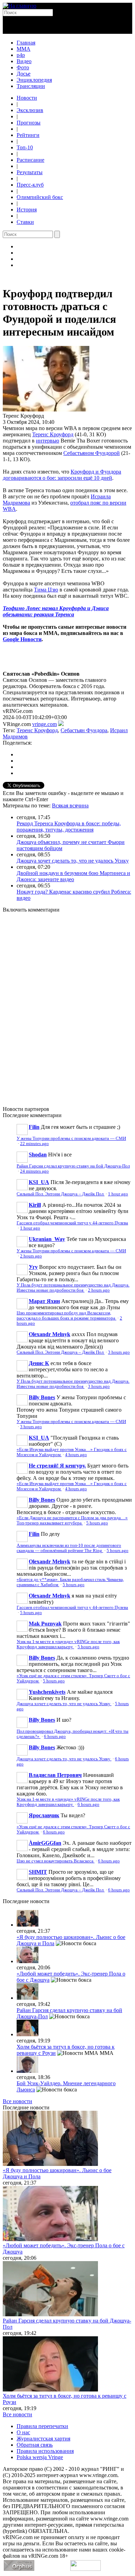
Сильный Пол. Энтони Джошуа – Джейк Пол (61, 1194)
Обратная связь (35, 2445)
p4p (21, 55)
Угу (33, 1267)
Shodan (38, 1155)
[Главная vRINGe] (20, 6)
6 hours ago (55, 1737)
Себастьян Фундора (84, 730)
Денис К (39, 1363)
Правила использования (45, 2451)
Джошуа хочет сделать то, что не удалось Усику (73, 861)
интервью (48, 441)
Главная (26, 43)
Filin (34, 1127)
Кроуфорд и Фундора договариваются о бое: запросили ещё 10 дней (62, 475)
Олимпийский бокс (40, 197)
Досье (24, 74)
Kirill (35, 1205)
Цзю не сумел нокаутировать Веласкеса (56, 1861)
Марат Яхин (44, 1301)
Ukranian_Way (47, 1239)
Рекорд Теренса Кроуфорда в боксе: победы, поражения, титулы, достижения (69, 827)
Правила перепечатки (42, 2426)
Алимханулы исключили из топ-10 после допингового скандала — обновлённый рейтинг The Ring (69, 1548)
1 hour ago (118, 1194)
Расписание (30, 160)
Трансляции (31, 86)
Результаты (30, 172)
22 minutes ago (34, 1144)
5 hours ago (97, 1523)
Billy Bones (42, 1397)
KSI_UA (39, 1182)
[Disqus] (67, 1005)
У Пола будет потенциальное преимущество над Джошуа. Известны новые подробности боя (73, 1288)
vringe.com (44, 724)
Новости (27, 98)
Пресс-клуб (30, 185)
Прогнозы (29, 123)
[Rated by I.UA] (85, 2569)
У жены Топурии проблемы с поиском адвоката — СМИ (71, 1138)
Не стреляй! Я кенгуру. (57, 1466)
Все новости (17, 2101)
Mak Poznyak (45, 1624)
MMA (24, 49)
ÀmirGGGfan (45, 1843)
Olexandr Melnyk (49, 1334)
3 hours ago (119, 1352)
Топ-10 (25, 147)
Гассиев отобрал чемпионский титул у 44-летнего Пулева (72, 1223)
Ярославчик (44, 1815)
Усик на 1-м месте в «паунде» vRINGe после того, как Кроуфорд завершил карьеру (68, 1644)
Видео (24, 61)
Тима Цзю (46, 590)
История (27, 210)
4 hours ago (76, 1455)
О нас (23, 2432)
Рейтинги (28, 135)
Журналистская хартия (43, 2439)
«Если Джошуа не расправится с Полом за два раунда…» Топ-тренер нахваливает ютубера (72, 1520)
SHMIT (38, 1872)
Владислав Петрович (55, 1775)
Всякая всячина (70, 805)
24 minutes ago (34, 1171)
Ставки (25, 222)
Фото (23, 67)
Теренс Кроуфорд (53, 434)
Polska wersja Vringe (40, 2457)
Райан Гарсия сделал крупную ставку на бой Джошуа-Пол (73, 1166)
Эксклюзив (30, 110)
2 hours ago (31, 1256)
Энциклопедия (34, 80)
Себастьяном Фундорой (92, 453)
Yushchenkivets (47, 1692)
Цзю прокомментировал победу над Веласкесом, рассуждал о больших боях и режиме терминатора (66, 1316)
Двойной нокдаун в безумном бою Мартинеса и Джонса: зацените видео (73, 876)
